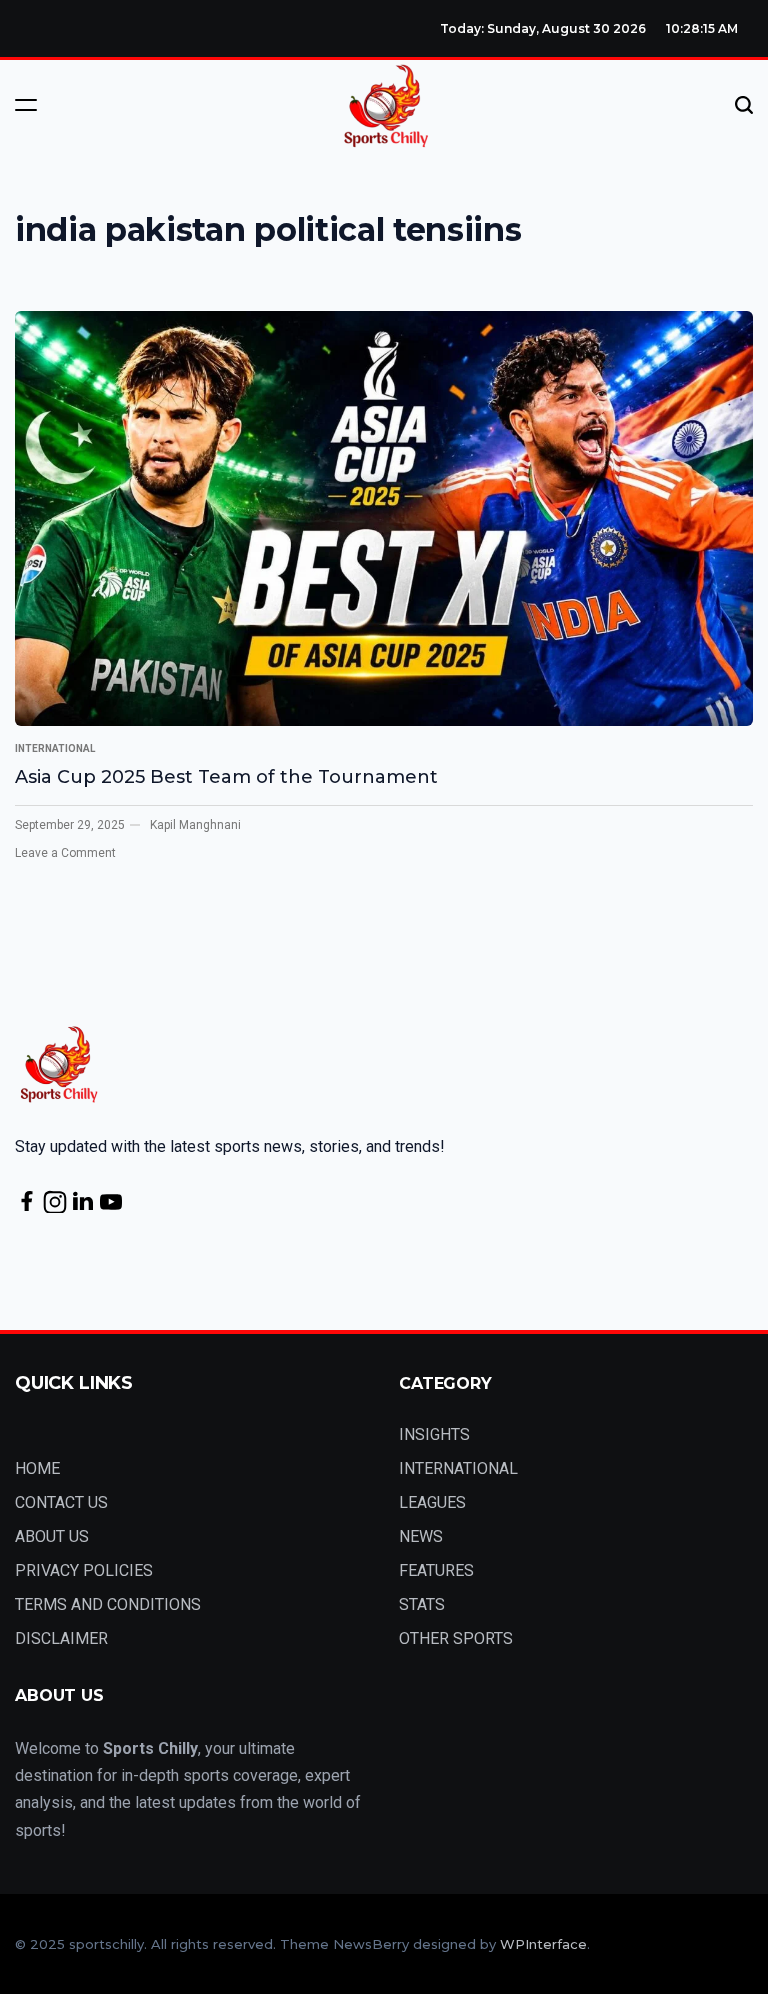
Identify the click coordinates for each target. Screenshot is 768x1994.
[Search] (744, 105)
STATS (422, 1604)
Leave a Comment (65, 853)
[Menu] (26, 105)
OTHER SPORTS (456, 1638)
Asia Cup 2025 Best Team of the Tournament (226, 777)
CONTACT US (61, 1502)
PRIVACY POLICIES (84, 1570)
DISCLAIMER (61, 1638)
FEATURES (436, 1570)
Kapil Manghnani (195, 825)
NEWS (421, 1536)
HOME (37, 1468)
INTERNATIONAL (55, 748)
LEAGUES (432, 1502)
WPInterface (543, 1944)
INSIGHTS (434, 1434)
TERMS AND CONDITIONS (108, 1604)
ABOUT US (52, 1536)
